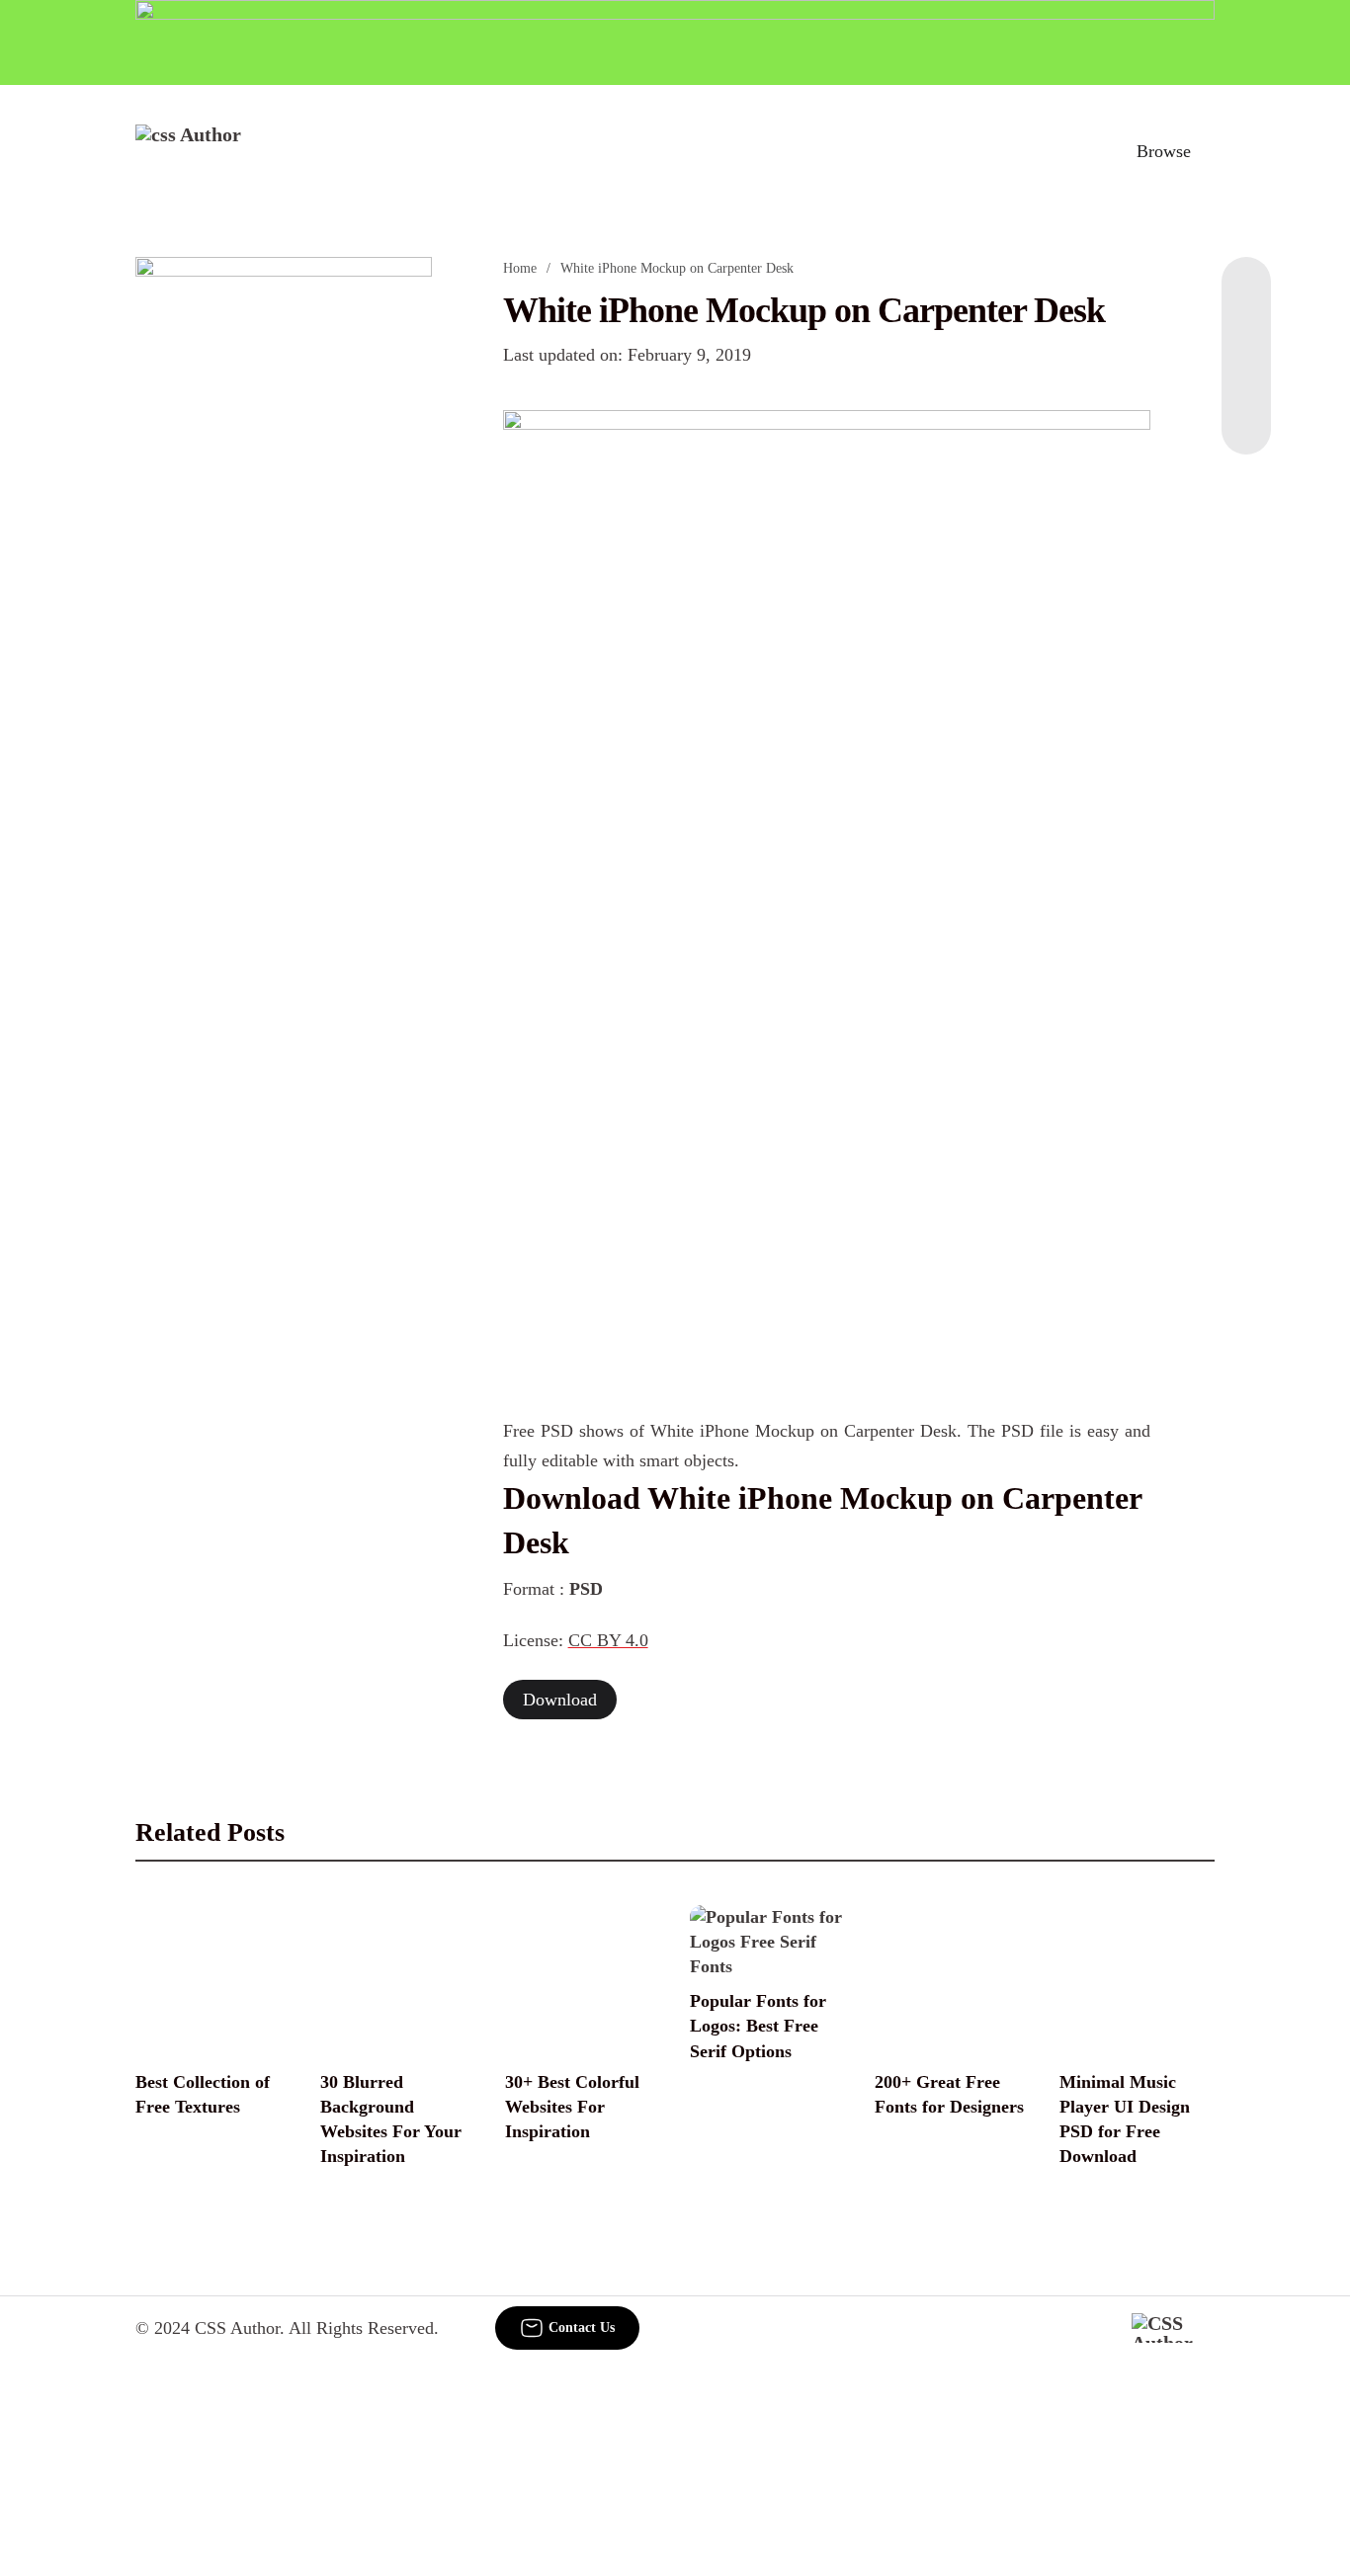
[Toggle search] (1077, 151)
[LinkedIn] (1246, 336)
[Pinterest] (1246, 375)
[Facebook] (1246, 296)
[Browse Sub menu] (1208, 151)
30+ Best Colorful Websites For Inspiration (572, 2107)
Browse (1164, 151)
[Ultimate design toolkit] (827, 664)
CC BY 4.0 (608, 1640)
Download (560, 1700)
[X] (1246, 415)
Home (520, 268)
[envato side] (284, 551)
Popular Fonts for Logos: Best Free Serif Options (758, 2026)
